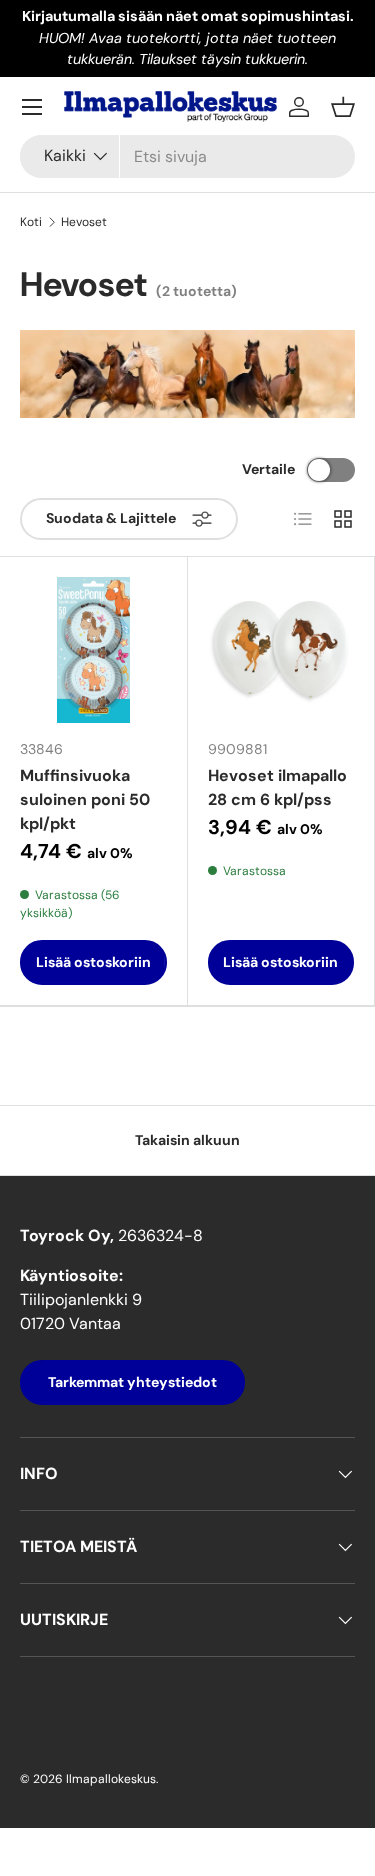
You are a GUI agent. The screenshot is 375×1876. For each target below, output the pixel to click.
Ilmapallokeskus (111, 1779)
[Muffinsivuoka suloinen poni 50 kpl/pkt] (93, 650)
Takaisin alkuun (187, 1140)
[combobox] (187, 156)
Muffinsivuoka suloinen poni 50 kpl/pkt (85, 799)
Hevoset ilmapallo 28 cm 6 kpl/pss (277, 787)
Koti (31, 222)
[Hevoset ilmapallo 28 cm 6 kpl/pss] (281, 650)
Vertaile (268, 469)
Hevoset (84, 222)
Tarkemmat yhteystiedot (132, 1382)
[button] (343, 107)
